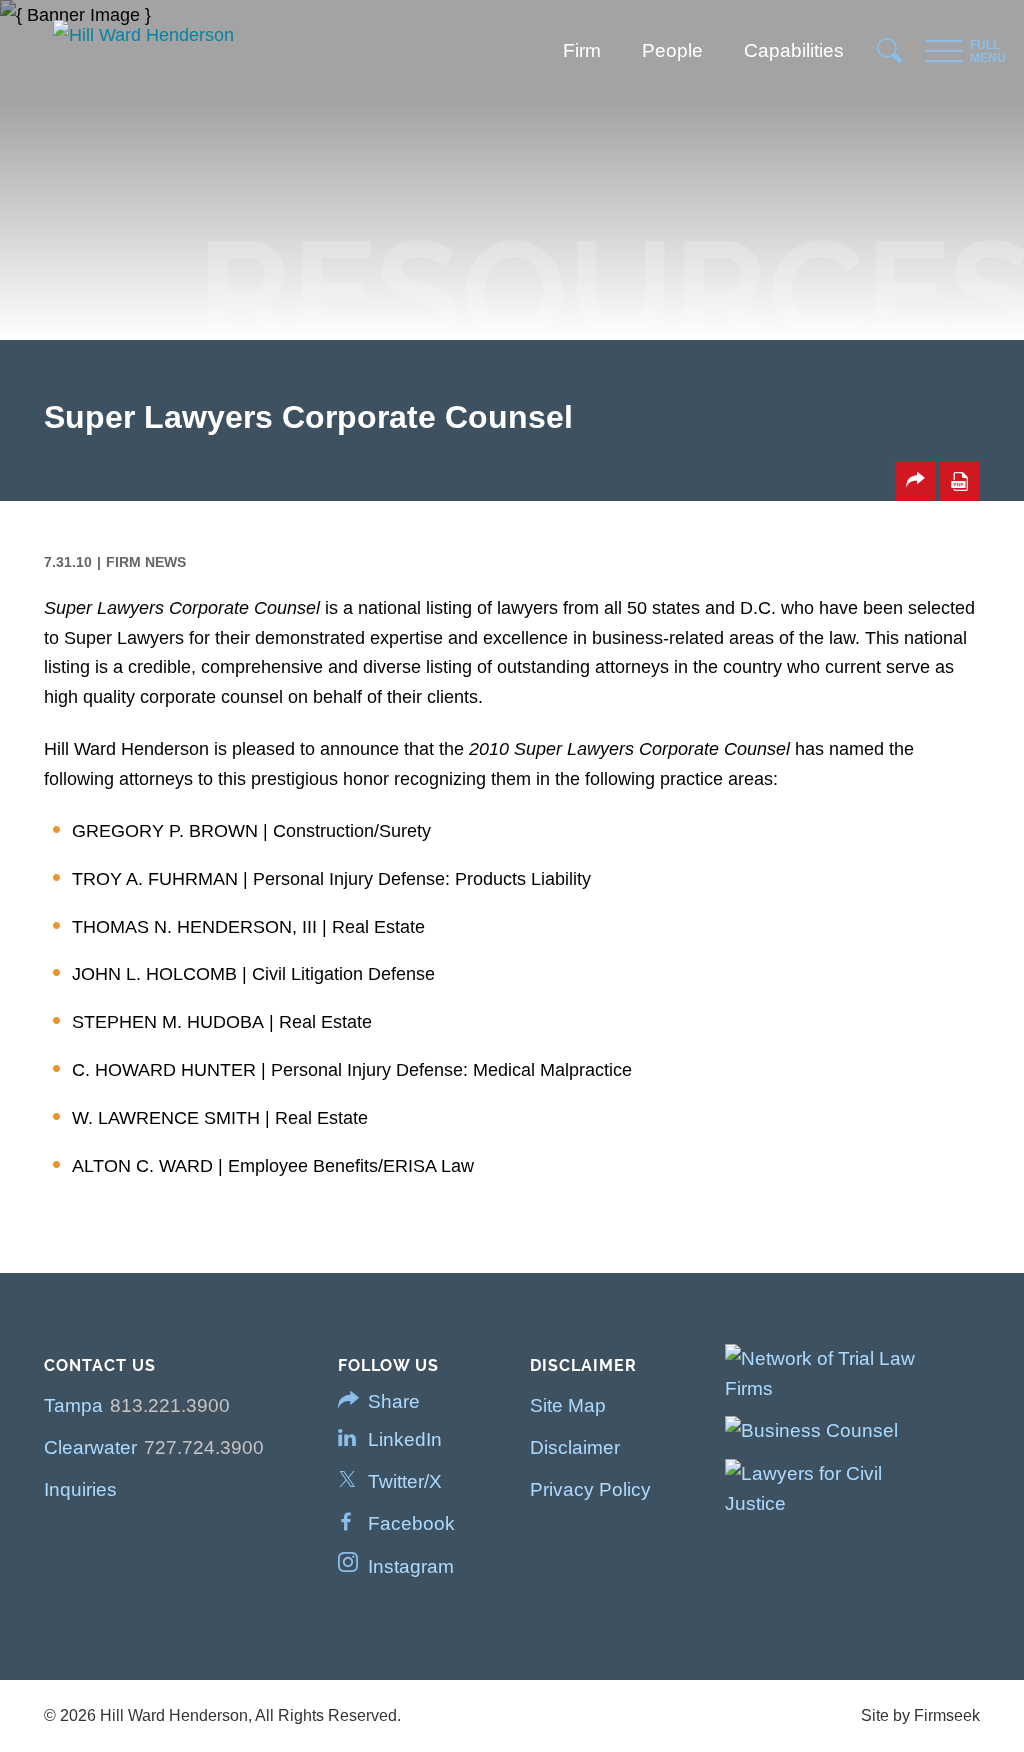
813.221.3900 (170, 1405)
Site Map (568, 1405)
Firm (582, 50)
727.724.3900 (204, 1447)
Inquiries (80, 1489)
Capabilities (794, 50)
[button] (915, 481)
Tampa (73, 1405)
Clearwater (90, 1447)
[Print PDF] (960, 481)
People (672, 50)
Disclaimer (575, 1447)
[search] (890, 55)
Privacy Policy (590, 1489)
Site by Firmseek (920, 1715)
